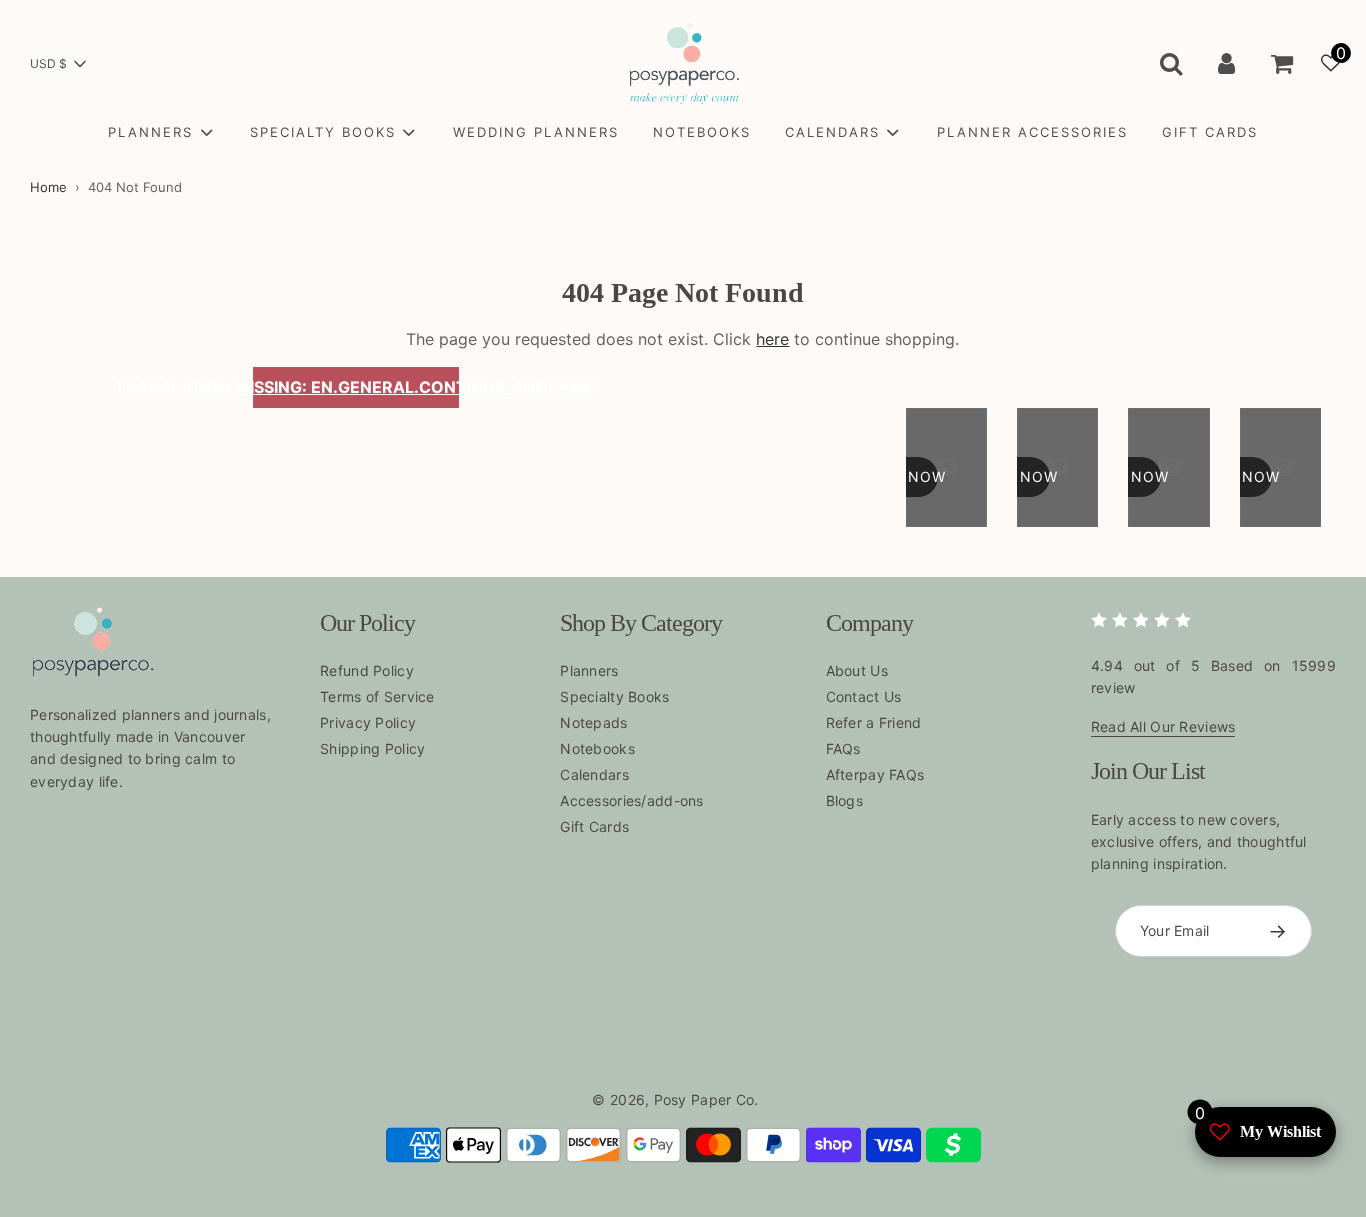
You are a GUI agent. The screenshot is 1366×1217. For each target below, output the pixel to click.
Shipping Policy (372, 748)
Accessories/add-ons (631, 800)
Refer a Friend (874, 722)
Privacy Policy (368, 722)
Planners (589, 670)
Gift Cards (594, 826)
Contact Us (864, 696)
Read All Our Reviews (1163, 726)
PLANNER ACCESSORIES (1032, 132)
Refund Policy (367, 670)
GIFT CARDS (1210, 132)
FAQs (843, 748)
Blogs (844, 800)
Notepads (593, 722)
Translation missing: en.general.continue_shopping (356, 387)
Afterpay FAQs (875, 774)
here (772, 339)
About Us (857, 670)
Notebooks (597, 748)
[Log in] (1226, 63)
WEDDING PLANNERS (536, 132)
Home (48, 187)
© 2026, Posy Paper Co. (675, 1099)
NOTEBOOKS (702, 132)
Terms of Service (377, 696)
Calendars (594, 774)
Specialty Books (614, 696)
